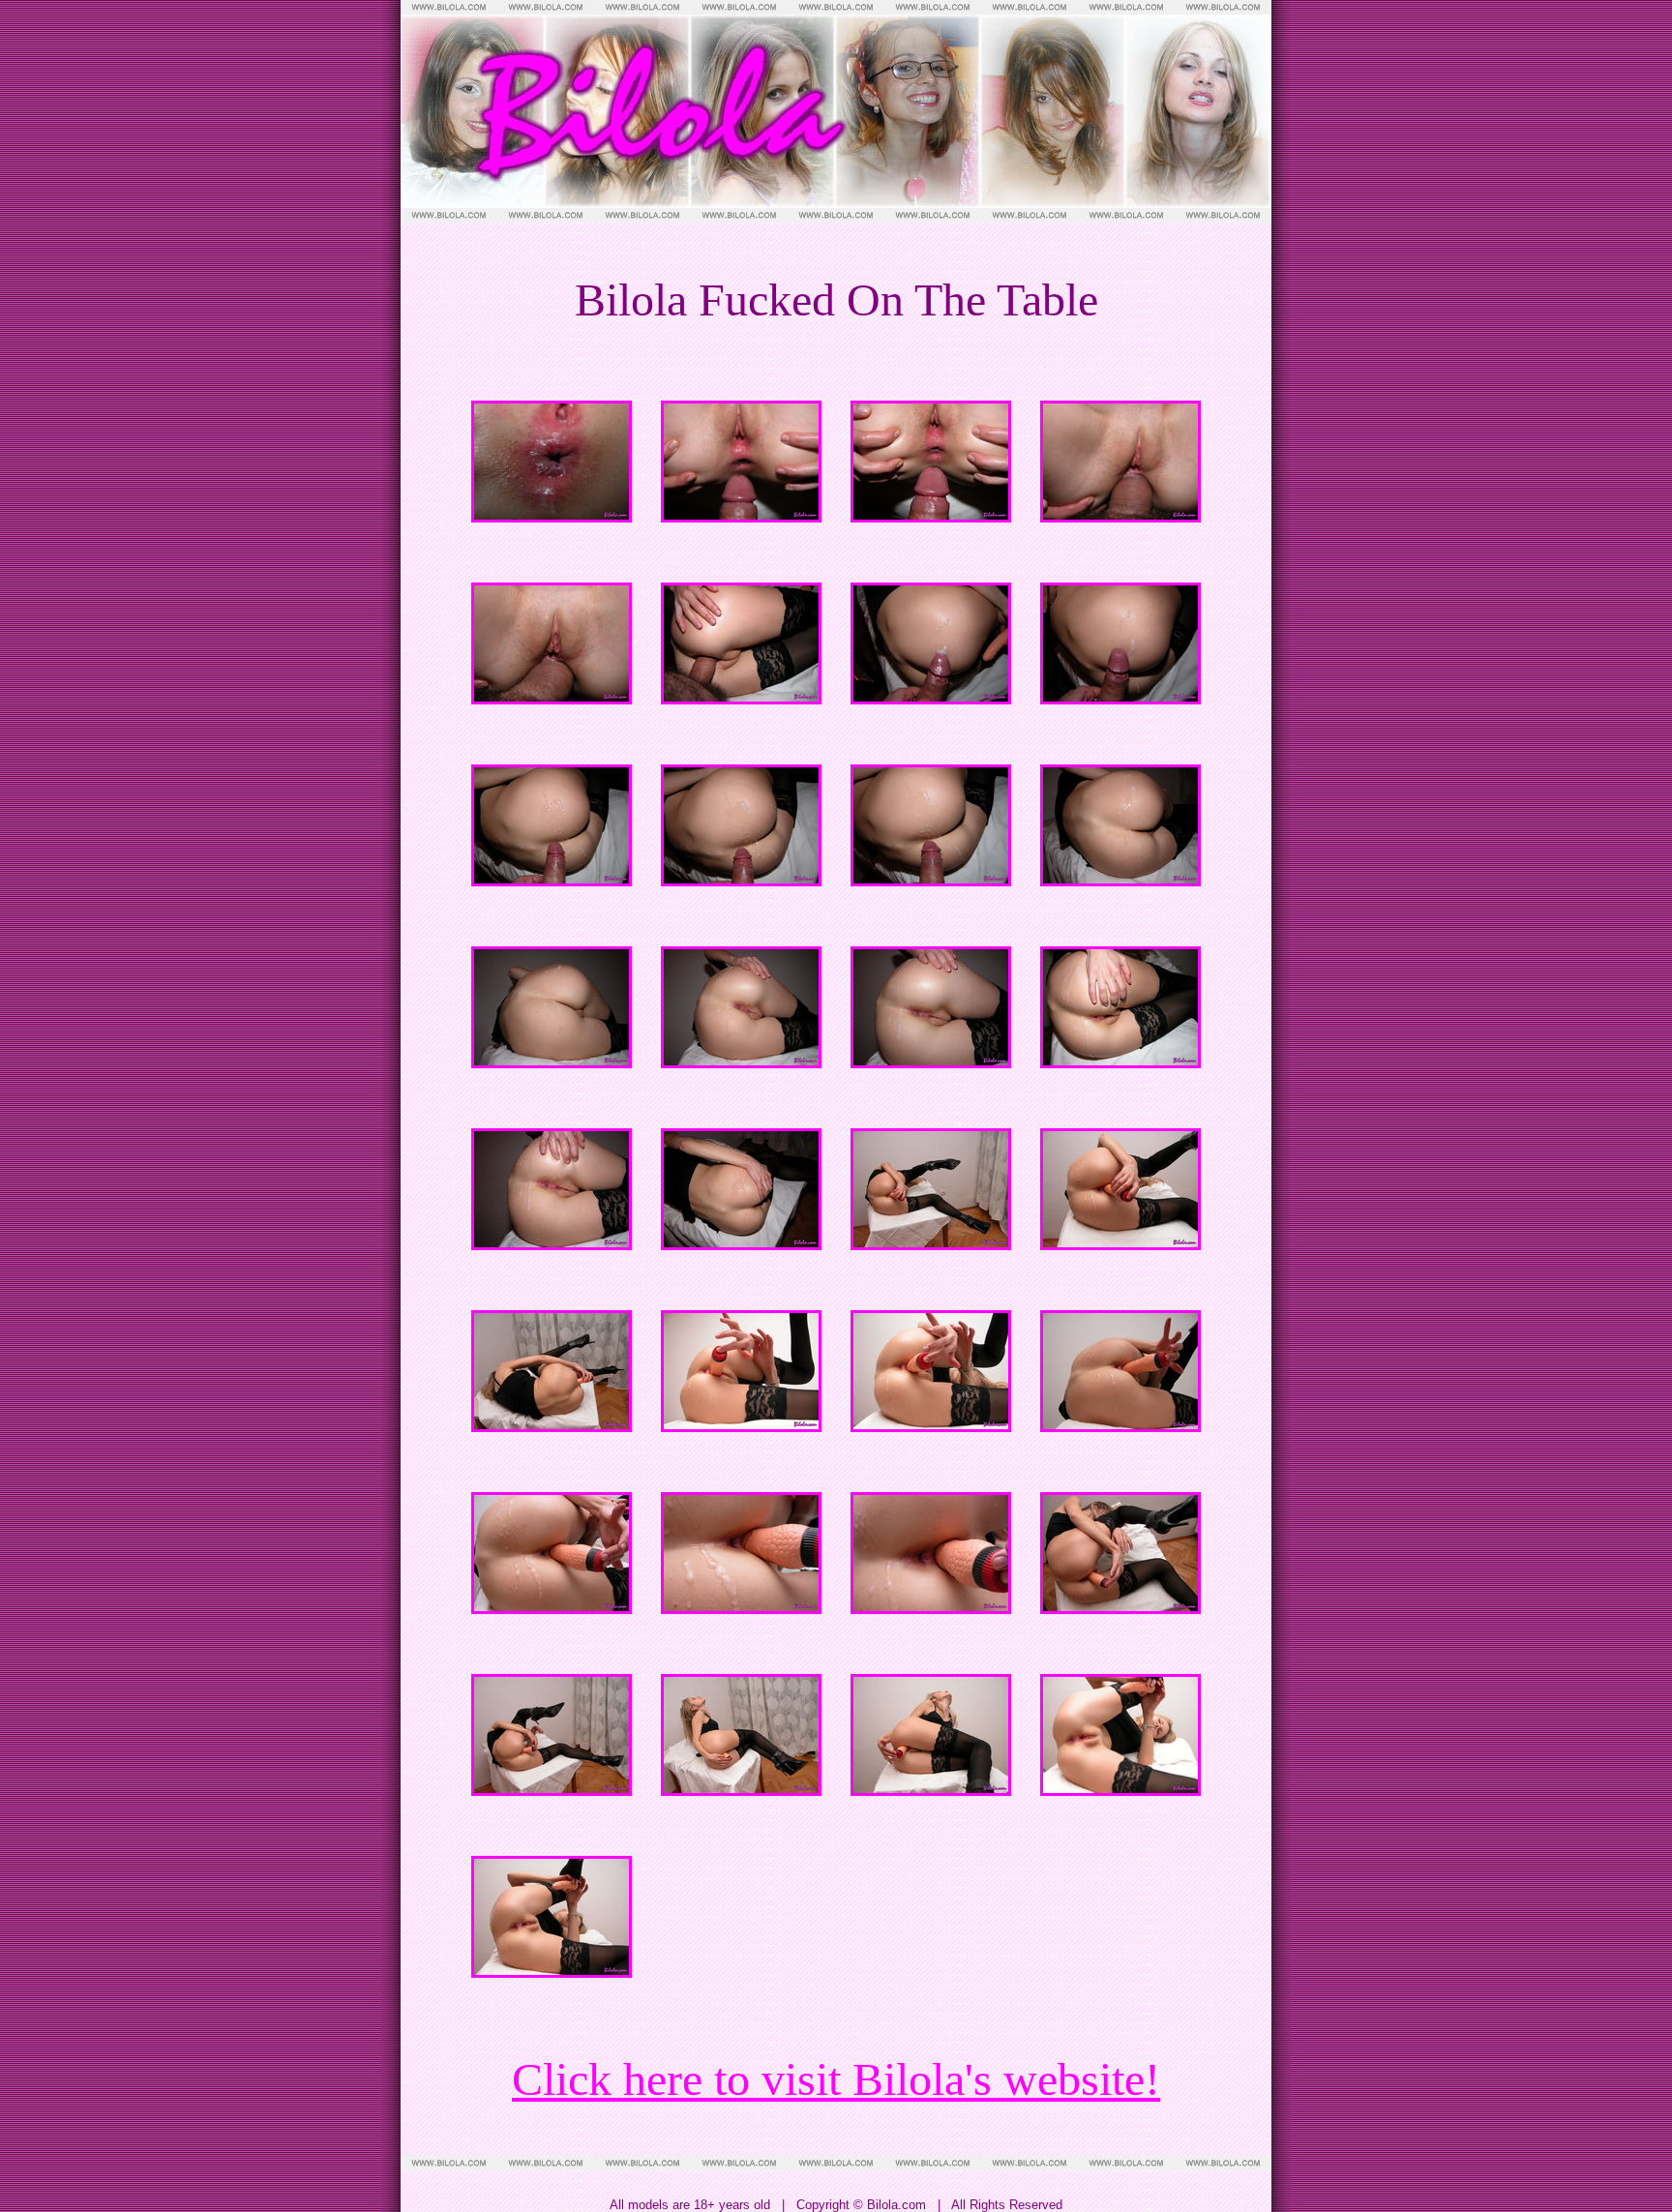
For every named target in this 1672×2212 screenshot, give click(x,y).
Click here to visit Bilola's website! (836, 2079)
